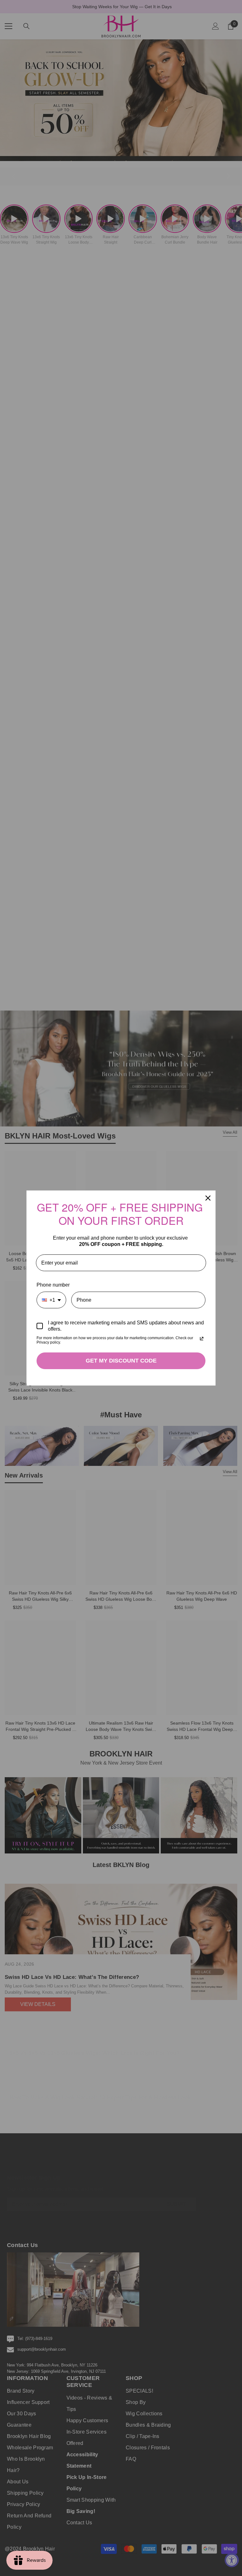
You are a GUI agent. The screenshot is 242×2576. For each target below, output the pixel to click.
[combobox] (51, 1300)
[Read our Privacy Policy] (202, 1339)
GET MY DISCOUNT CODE (121, 1361)
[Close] (208, 1198)
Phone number (53, 1285)
